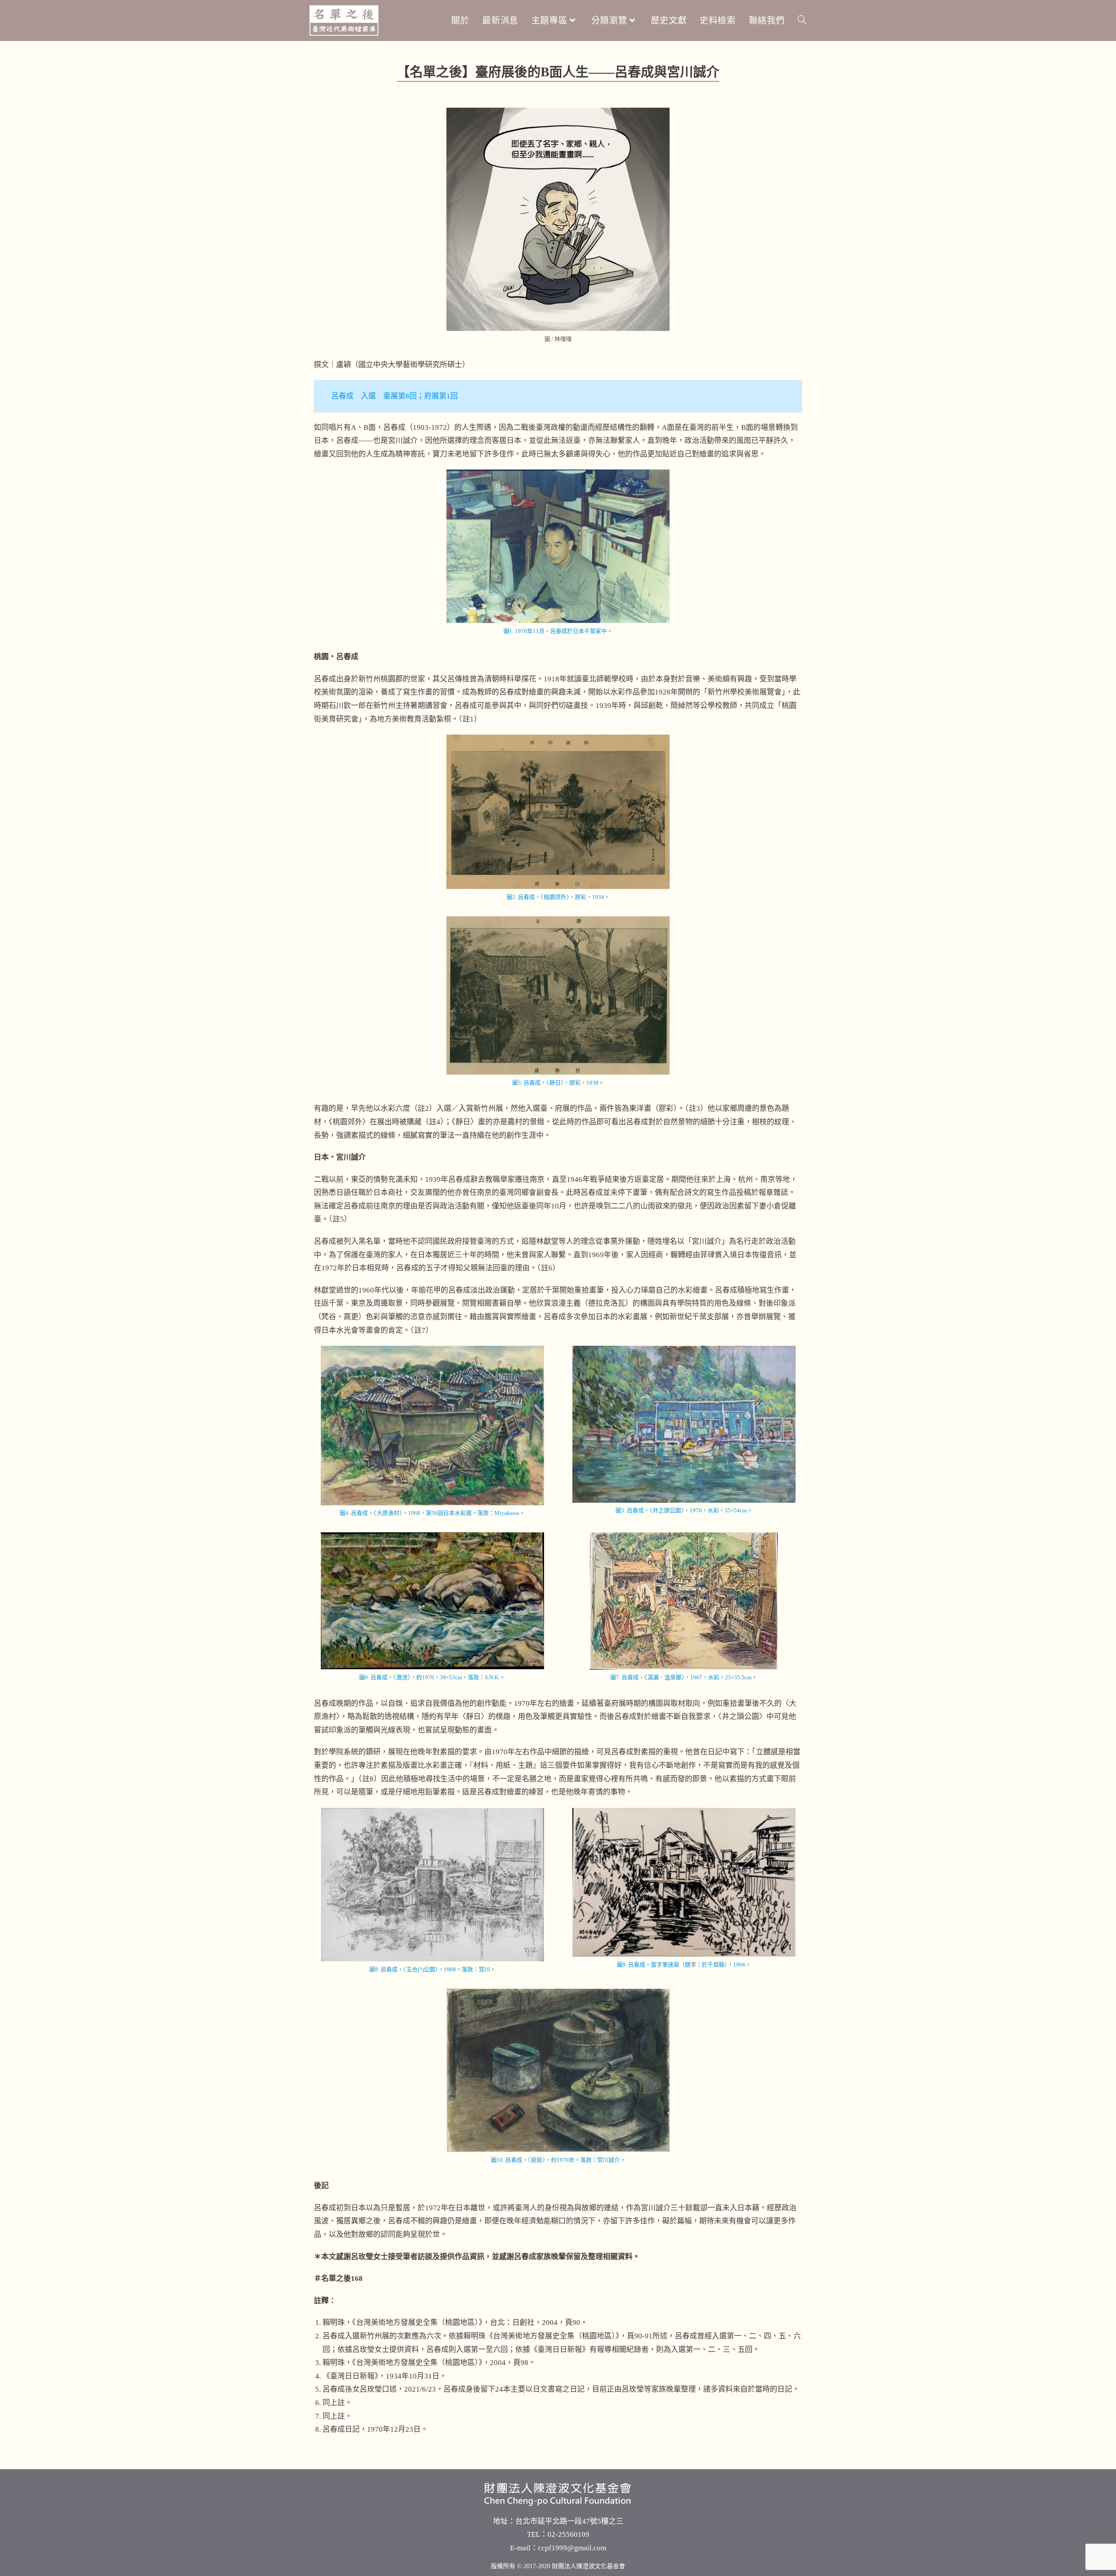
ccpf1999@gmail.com (572, 2548)
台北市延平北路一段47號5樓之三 (569, 2521)
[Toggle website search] (802, 20)
